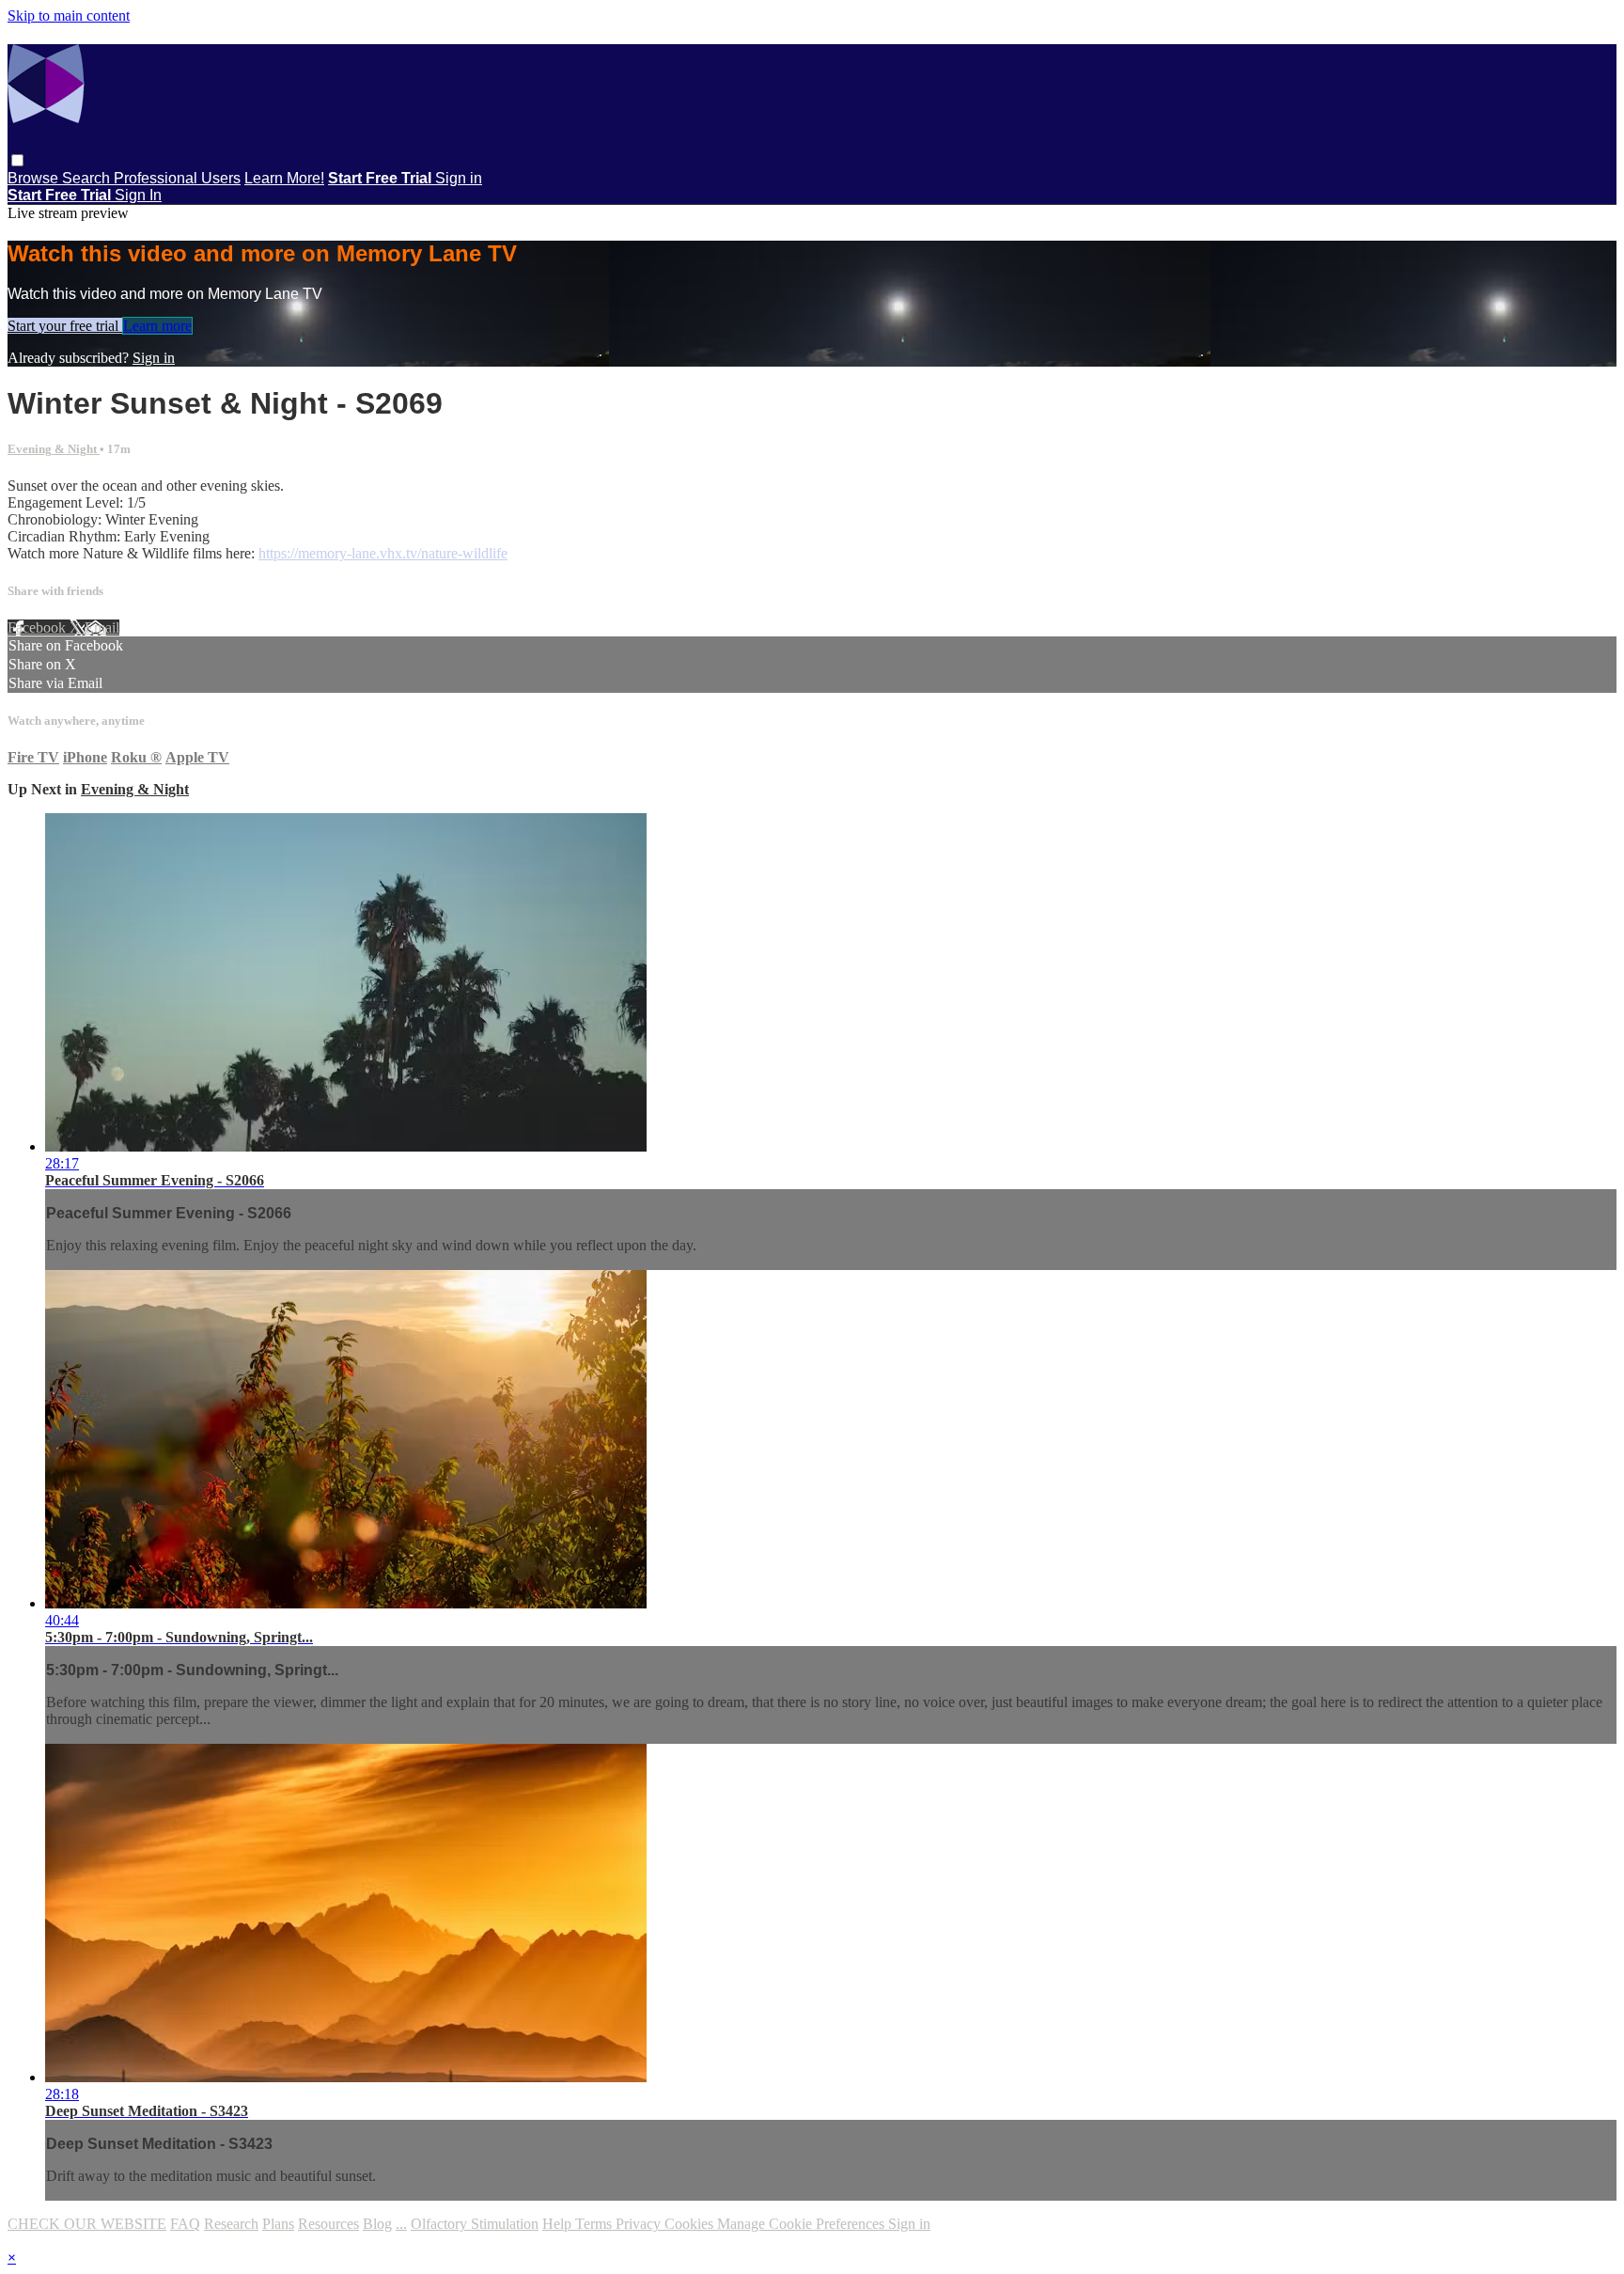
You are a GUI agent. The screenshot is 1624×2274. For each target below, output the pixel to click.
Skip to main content (69, 16)
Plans (278, 2224)
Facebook (39, 627)
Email (102, 627)
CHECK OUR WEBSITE (87, 2224)
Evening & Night (54, 449)
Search (88, 178)
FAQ (185, 2224)
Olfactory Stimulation (475, 2224)
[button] (17, 160)
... (401, 2224)
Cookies (691, 2224)
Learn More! (284, 178)
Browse (35, 178)
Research (231, 2224)
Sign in (459, 178)
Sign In (138, 195)
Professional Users (177, 178)
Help (559, 2224)
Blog (377, 2224)
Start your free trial (65, 326)
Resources (328, 2224)
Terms (595, 2224)
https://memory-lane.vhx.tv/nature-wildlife (383, 553)
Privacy (640, 2224)
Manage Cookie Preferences (803, 2224)
